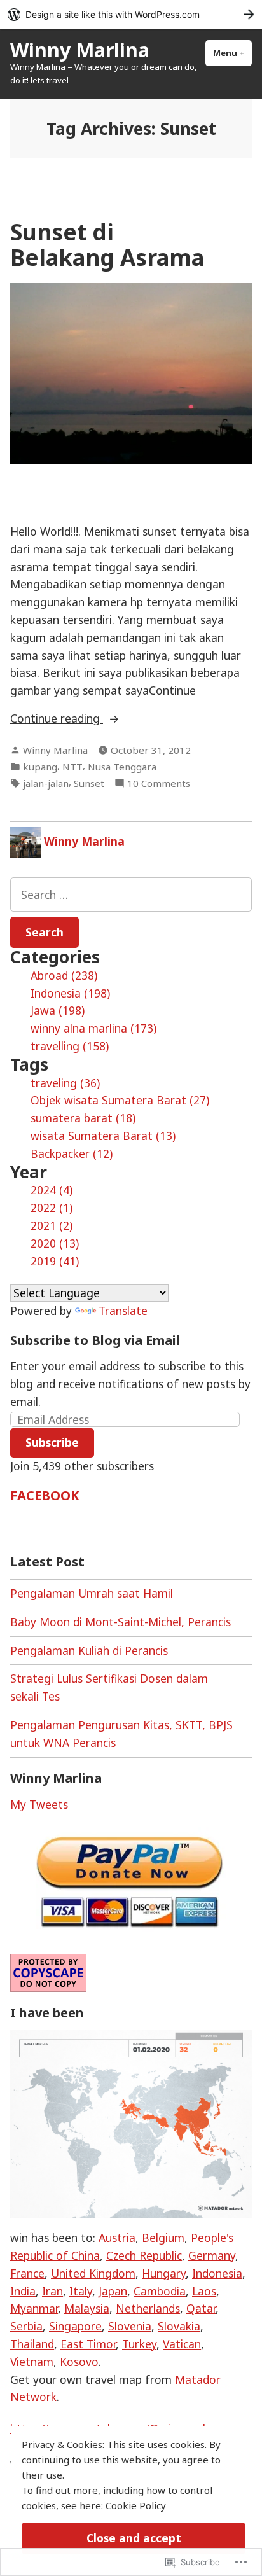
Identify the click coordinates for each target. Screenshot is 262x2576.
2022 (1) (52, 1208)
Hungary (164, 2273)
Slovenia (130, 2326)
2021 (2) (52, 1225)
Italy (81, 2291)
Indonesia (217, 2273)
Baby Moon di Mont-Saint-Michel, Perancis (121, 1622)
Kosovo (79, 2362)
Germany (212, 2255)
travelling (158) (70, 1046)
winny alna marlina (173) (93, 1028)
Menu (232, 53)
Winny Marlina (80, 50)
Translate (123, 1311)
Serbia (26, 2326)
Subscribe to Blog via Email (95, 1340)
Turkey (139, 2344)
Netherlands (148, 2308)
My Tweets (39, 1804)
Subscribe (52, 1442)
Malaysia (87, 2308)
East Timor (88, 2344)
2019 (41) (55, 1261)
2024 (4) (52, 1190)
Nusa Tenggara (122, 767)
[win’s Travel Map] (131, 2123)
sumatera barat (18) (83, 1118)
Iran (52, 2291)
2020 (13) (55, 1243)
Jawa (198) (58, 1010)
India (23, 2291)
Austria (117, 2238)
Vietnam (32, 2362)
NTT (72, 767)
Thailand (32, 2344)
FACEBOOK (45, 1495)
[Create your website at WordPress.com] (131, 14)
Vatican (182, 2344)
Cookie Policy (136, 2505)
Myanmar (34, 2308)
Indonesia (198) (70, 993)
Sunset (89, 783)
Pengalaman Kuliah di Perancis (89, 1650)
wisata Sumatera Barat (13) (103, 1136)
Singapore (75, 2326)
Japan (113, 2291)
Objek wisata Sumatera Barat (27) (120, 1100)
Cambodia (160, 2291)
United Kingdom (93, 2273)
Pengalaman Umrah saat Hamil (92, 1593)
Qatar (201, 2308)
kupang (40, 767)
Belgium (163, 2238)
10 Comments (159, 783)
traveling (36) (65, 1083)
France (27, 2273)
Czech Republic (144, 2255)
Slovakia (179, 2326)
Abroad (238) (64, 975)
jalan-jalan (46, 783)
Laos (204, 2291)
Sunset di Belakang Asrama (107, 244)
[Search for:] (131, 895)
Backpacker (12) (72, 1153)
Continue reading (57, 719)
